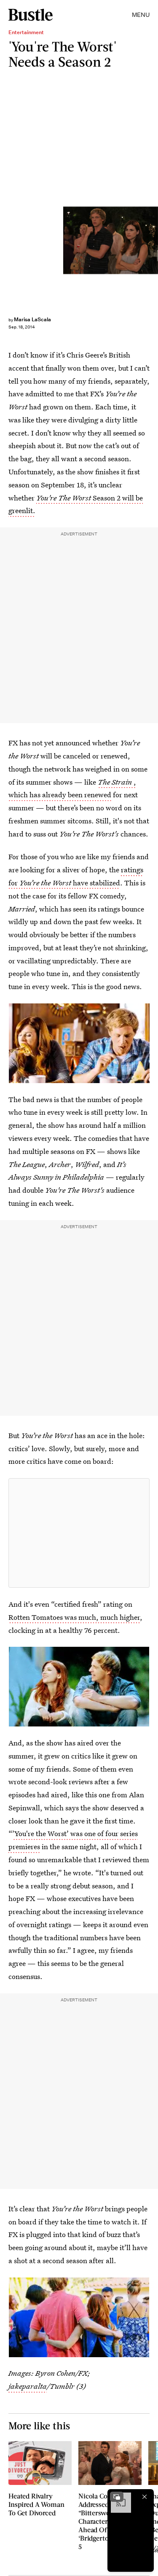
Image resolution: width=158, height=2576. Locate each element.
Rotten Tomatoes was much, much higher (74, 1617)
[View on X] (79, 1533)
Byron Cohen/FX (154, 240)
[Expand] (117, 2497)
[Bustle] (31, 15)
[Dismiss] (145, 2497)
